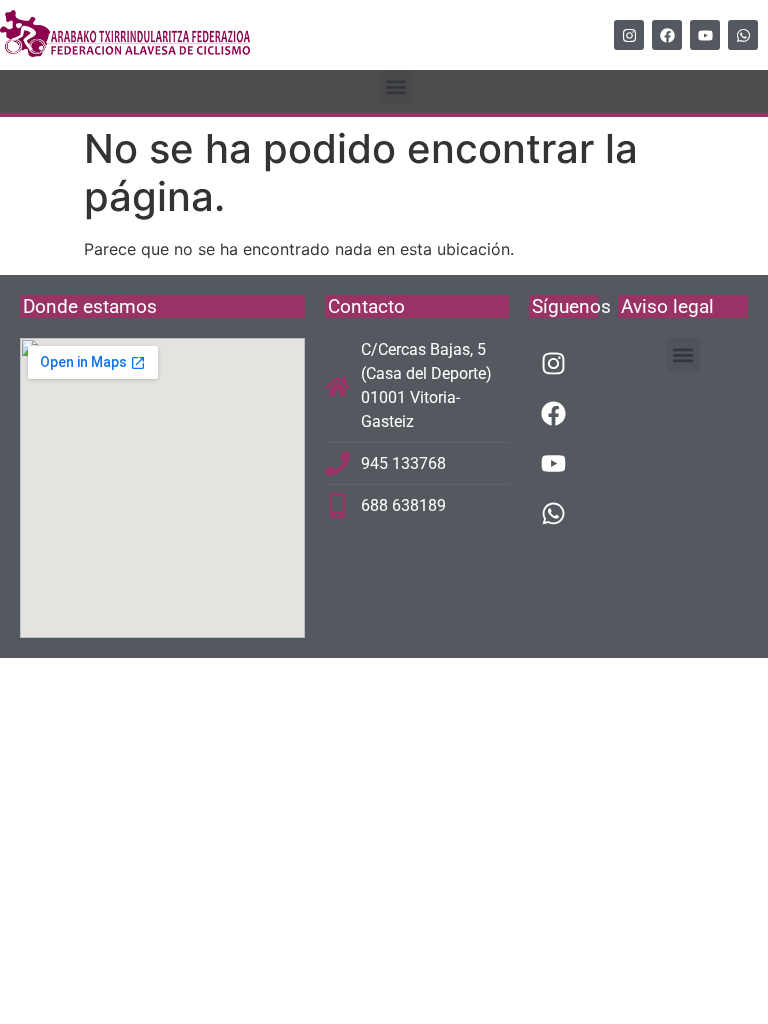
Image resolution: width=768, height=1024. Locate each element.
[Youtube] (705, 35)
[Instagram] (629, 35)
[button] (396, 86)
